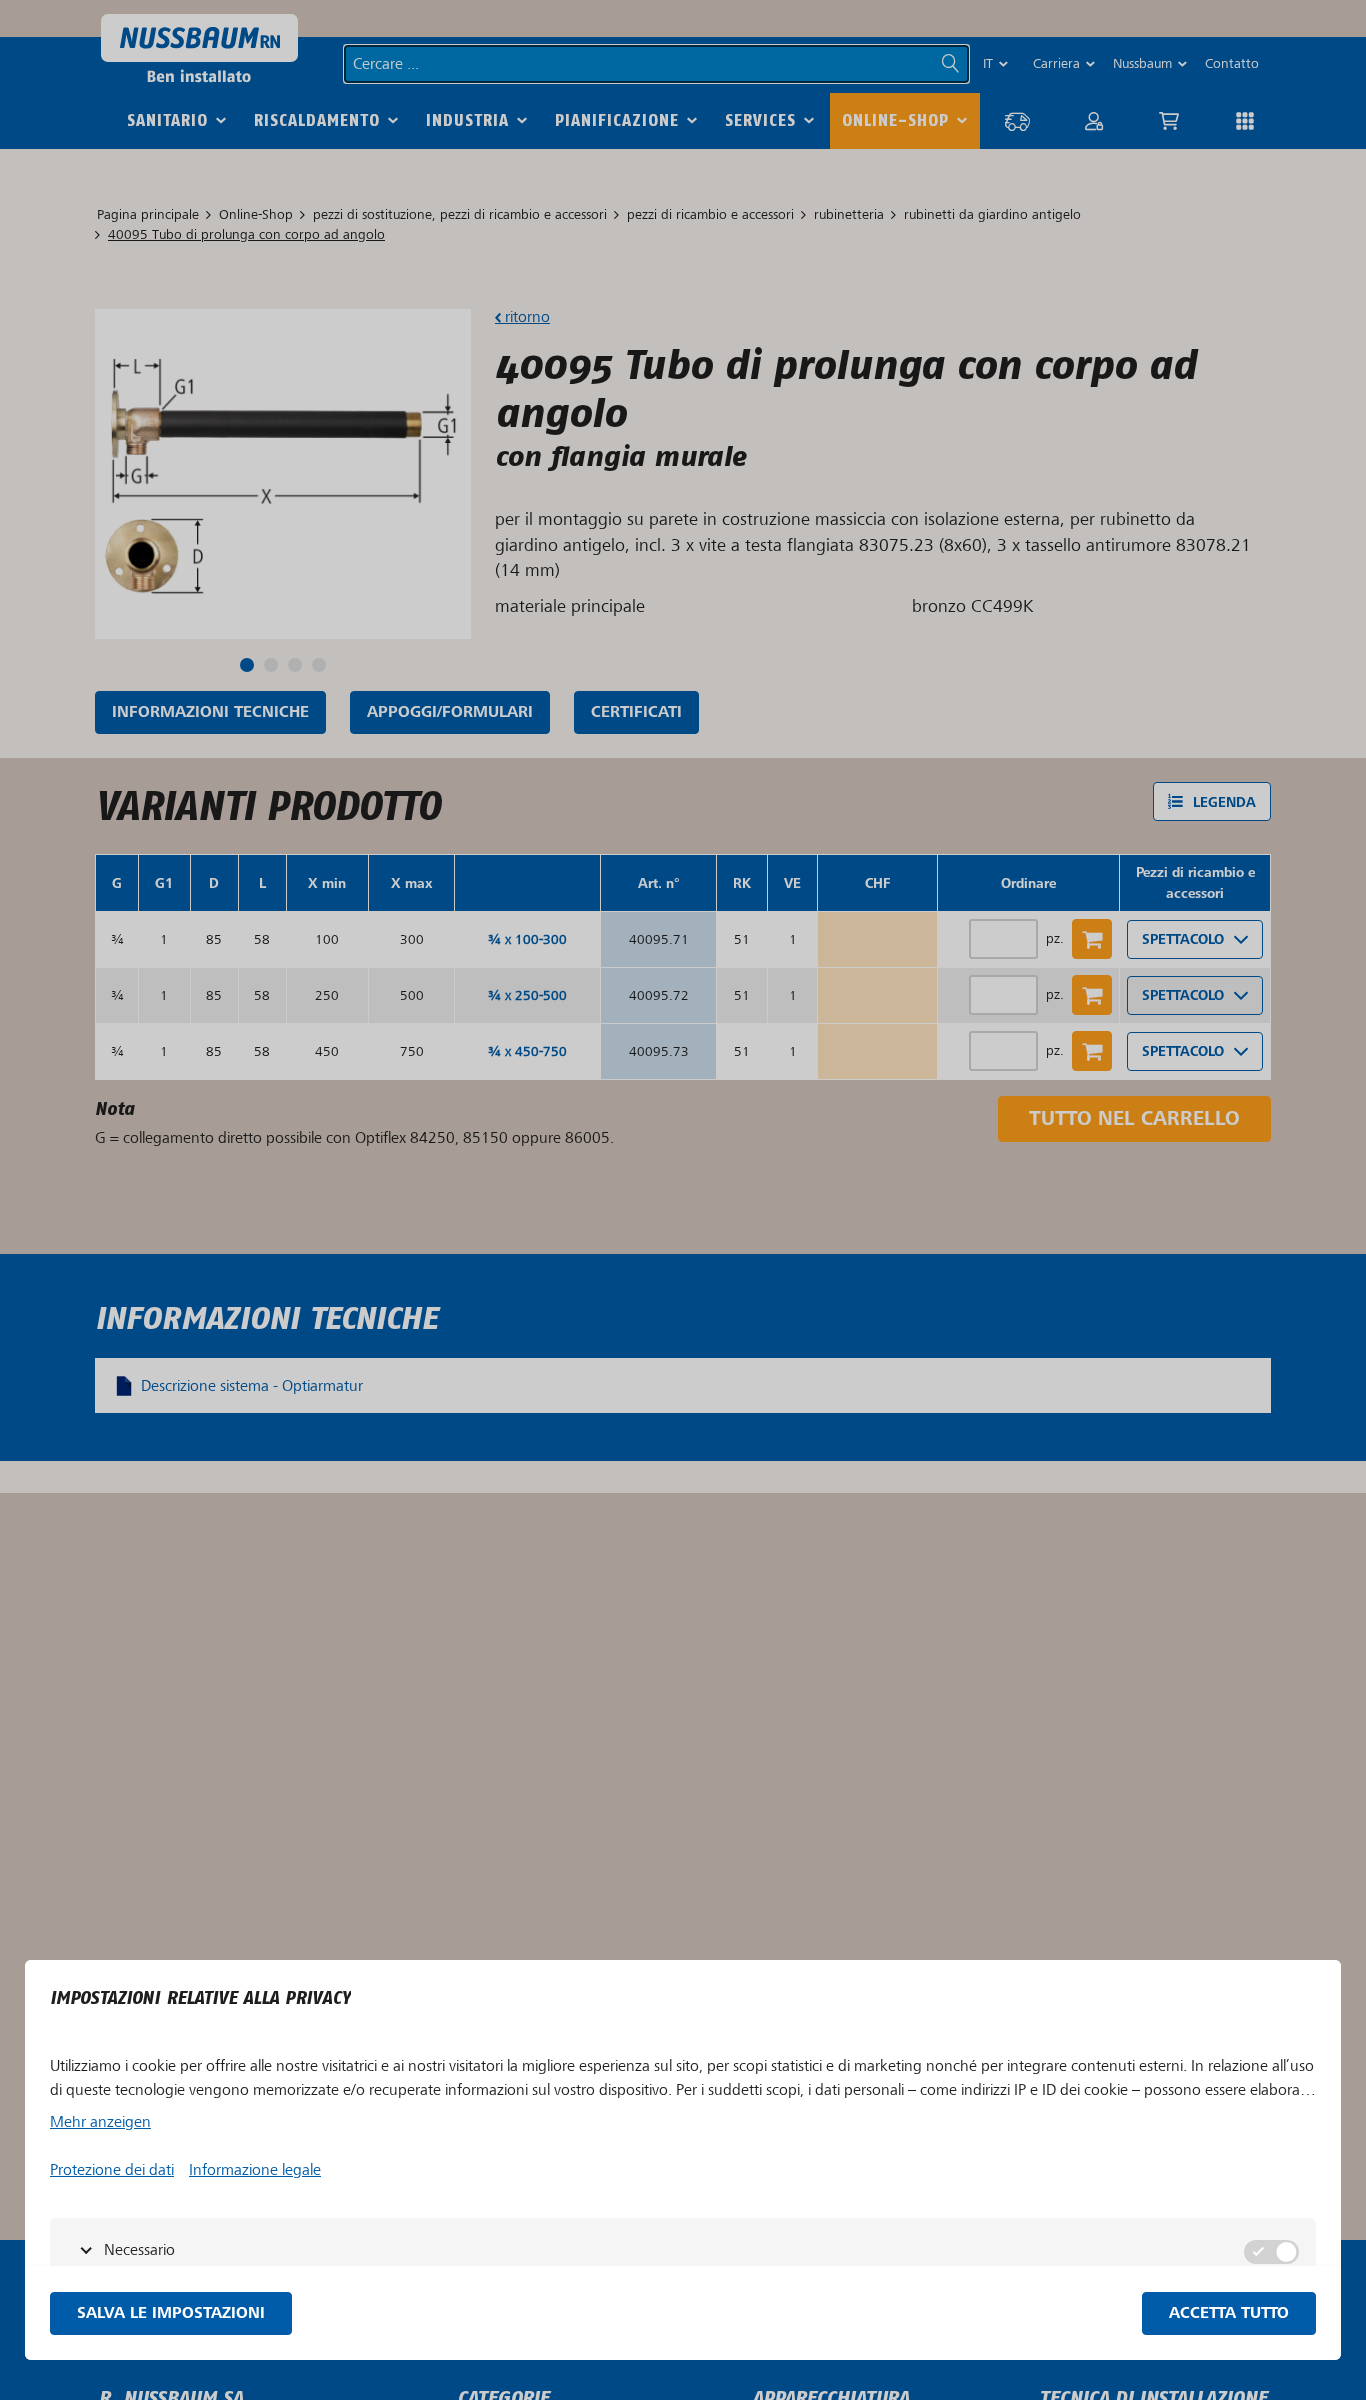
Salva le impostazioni (171, 2313)
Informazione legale (255, 2170)
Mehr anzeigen (100, 2122)
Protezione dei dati (112, 2170)
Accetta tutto (1229, 2313)
